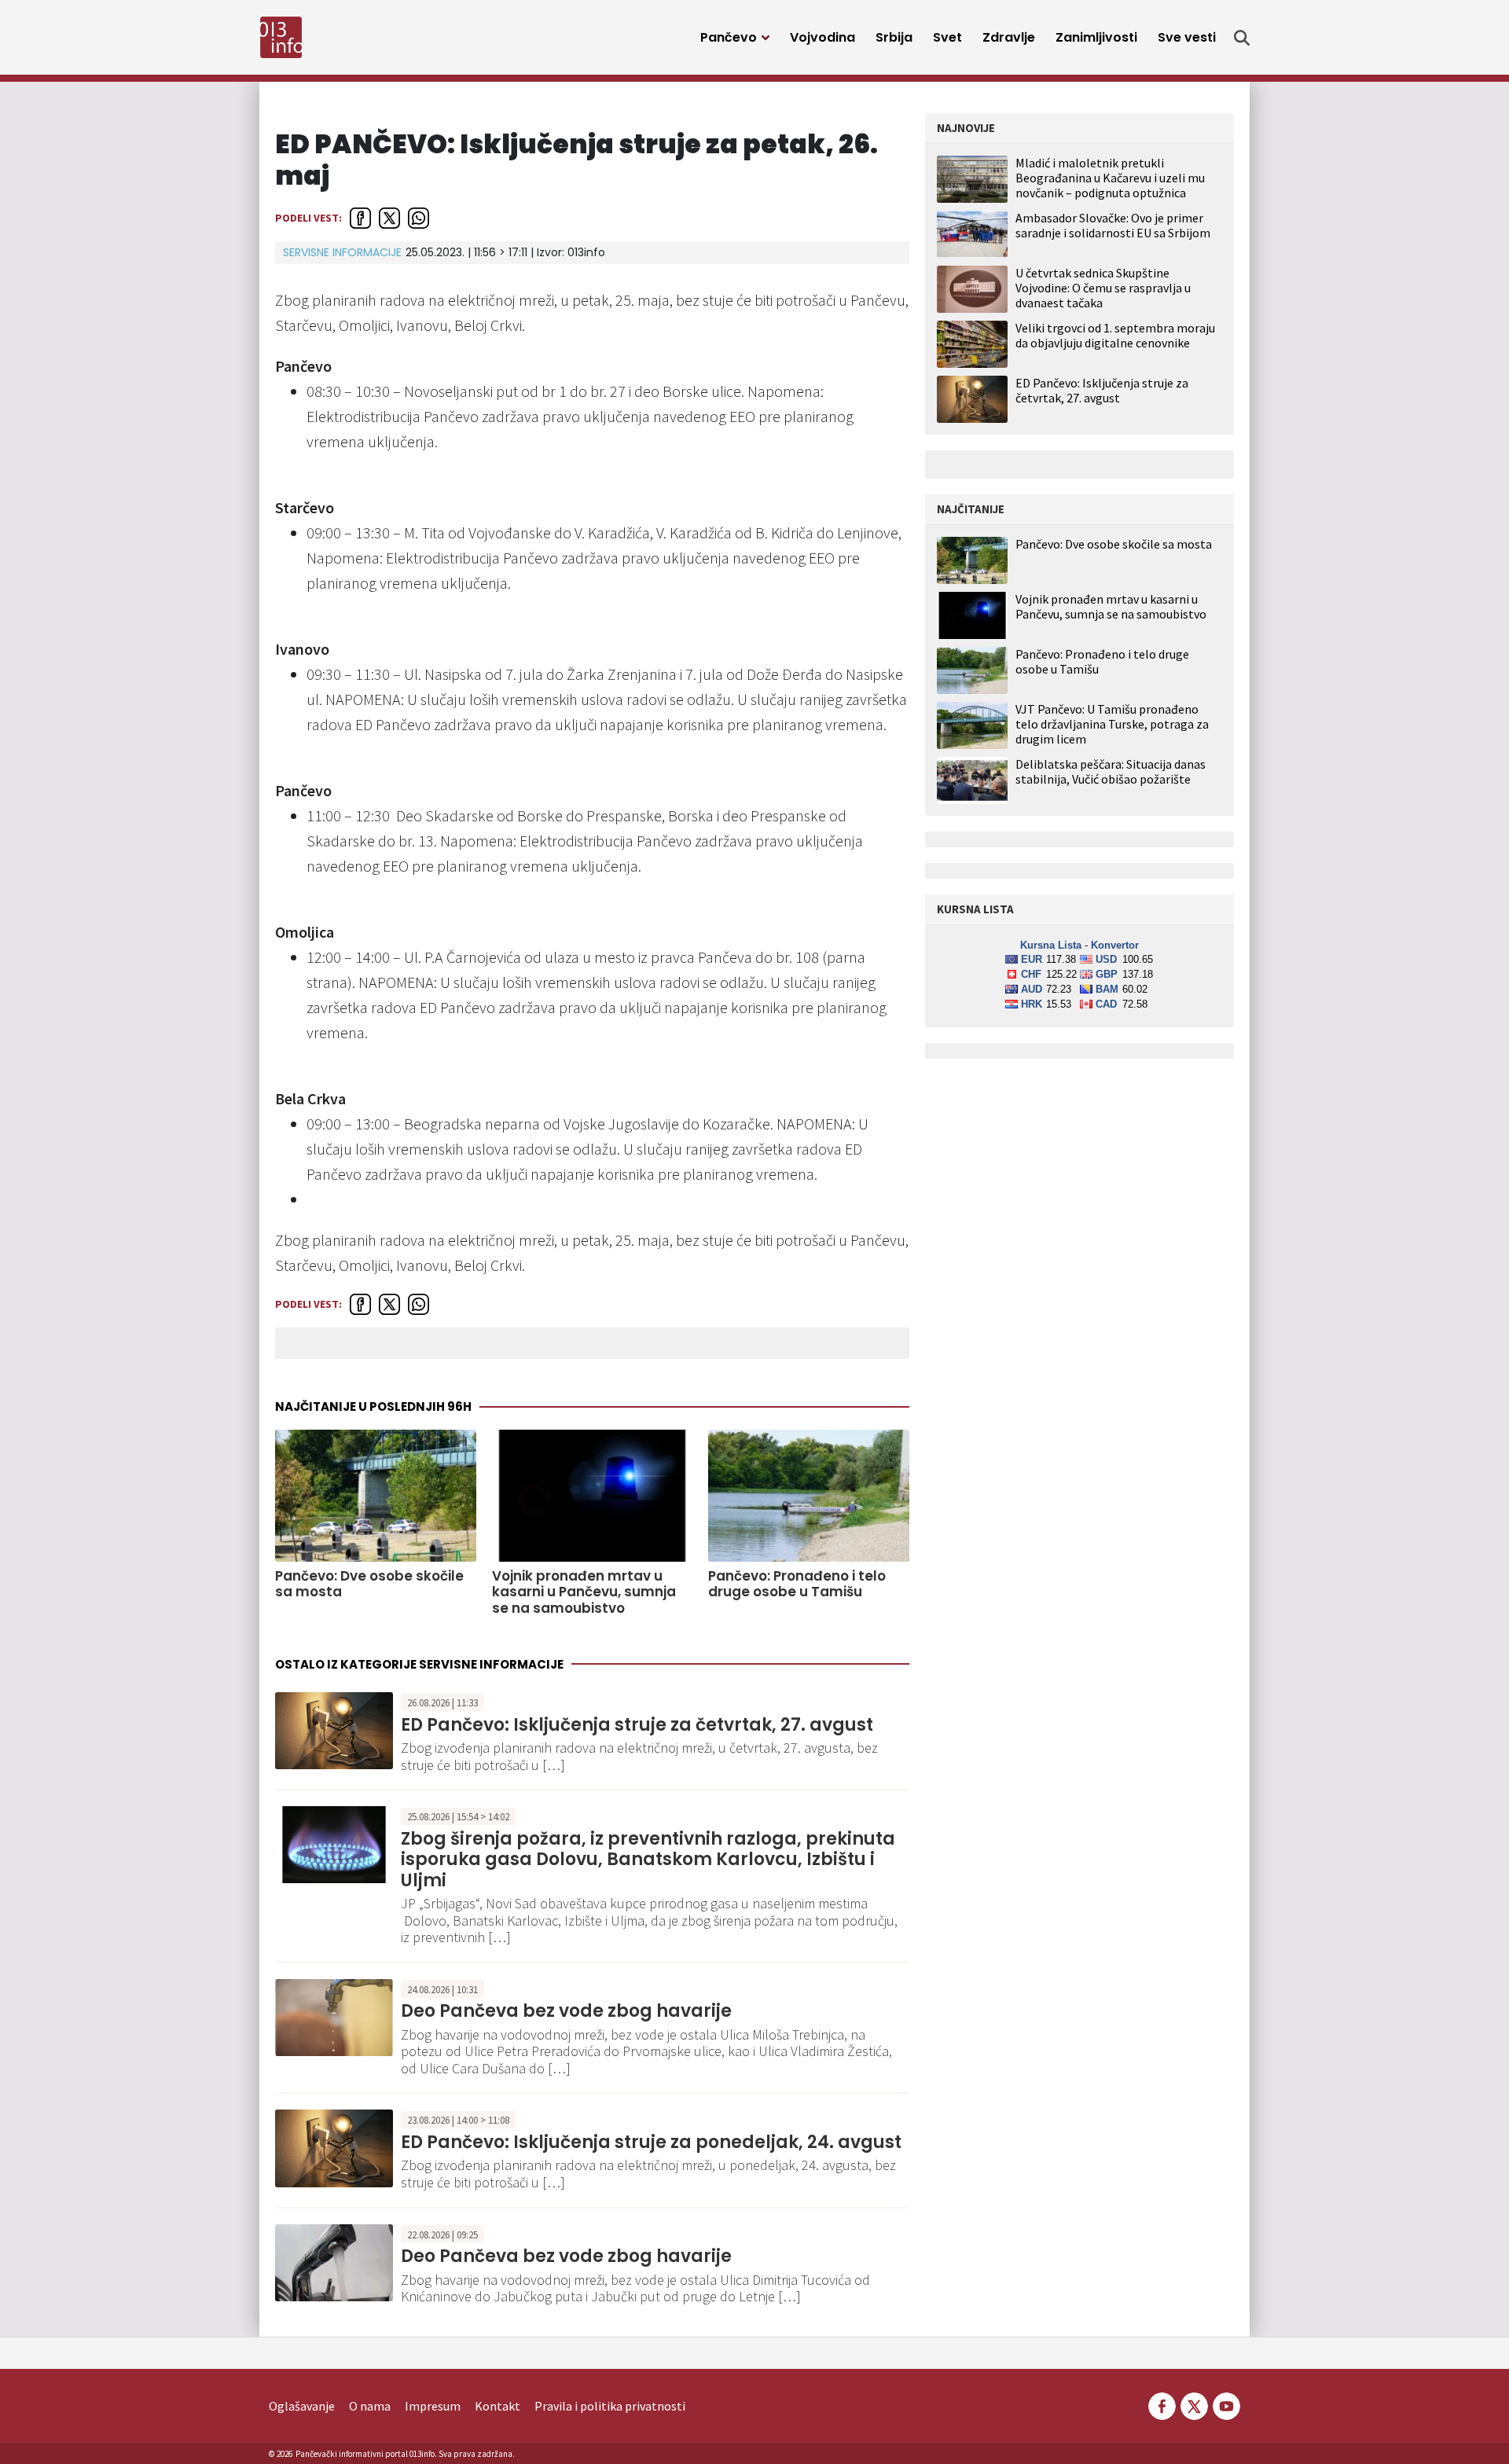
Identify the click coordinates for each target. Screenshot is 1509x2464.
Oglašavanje (302, 2406)
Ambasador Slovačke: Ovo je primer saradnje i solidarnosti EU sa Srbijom (1113, 225)
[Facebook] (1162, 2404)
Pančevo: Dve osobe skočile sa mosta (369, 1584)
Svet (947, 37)
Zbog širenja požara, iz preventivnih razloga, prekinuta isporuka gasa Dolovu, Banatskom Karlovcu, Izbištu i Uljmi (648, 1860)
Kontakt (497, 2406)
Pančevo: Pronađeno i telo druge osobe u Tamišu (797, 1584)
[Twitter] (1194, 2404)
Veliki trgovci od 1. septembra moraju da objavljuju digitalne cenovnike (1115, 335)
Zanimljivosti (1096, 37)
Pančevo (729, 37)
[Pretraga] (1242, 38)
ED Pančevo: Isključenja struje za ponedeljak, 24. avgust (651, 2142)
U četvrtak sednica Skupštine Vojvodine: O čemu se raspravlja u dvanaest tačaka (1103, 288)
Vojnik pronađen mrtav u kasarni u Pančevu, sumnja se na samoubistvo (584, 1592)
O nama (370, 2406)
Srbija (894, 37)
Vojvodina (822, 37)
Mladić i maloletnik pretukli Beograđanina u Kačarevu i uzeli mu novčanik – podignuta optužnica (1110, 178)
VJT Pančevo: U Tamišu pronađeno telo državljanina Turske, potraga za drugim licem (1112, 724)
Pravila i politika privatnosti (610, 2406)
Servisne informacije (342, 252)
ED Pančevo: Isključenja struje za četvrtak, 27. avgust (637, 1725)
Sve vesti (1187, 37)
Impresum (433, 2406)
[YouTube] (1225, 2404)
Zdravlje (1009, 37)
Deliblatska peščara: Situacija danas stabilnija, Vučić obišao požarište (1111, 772)
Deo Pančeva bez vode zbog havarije (566, 2011)
